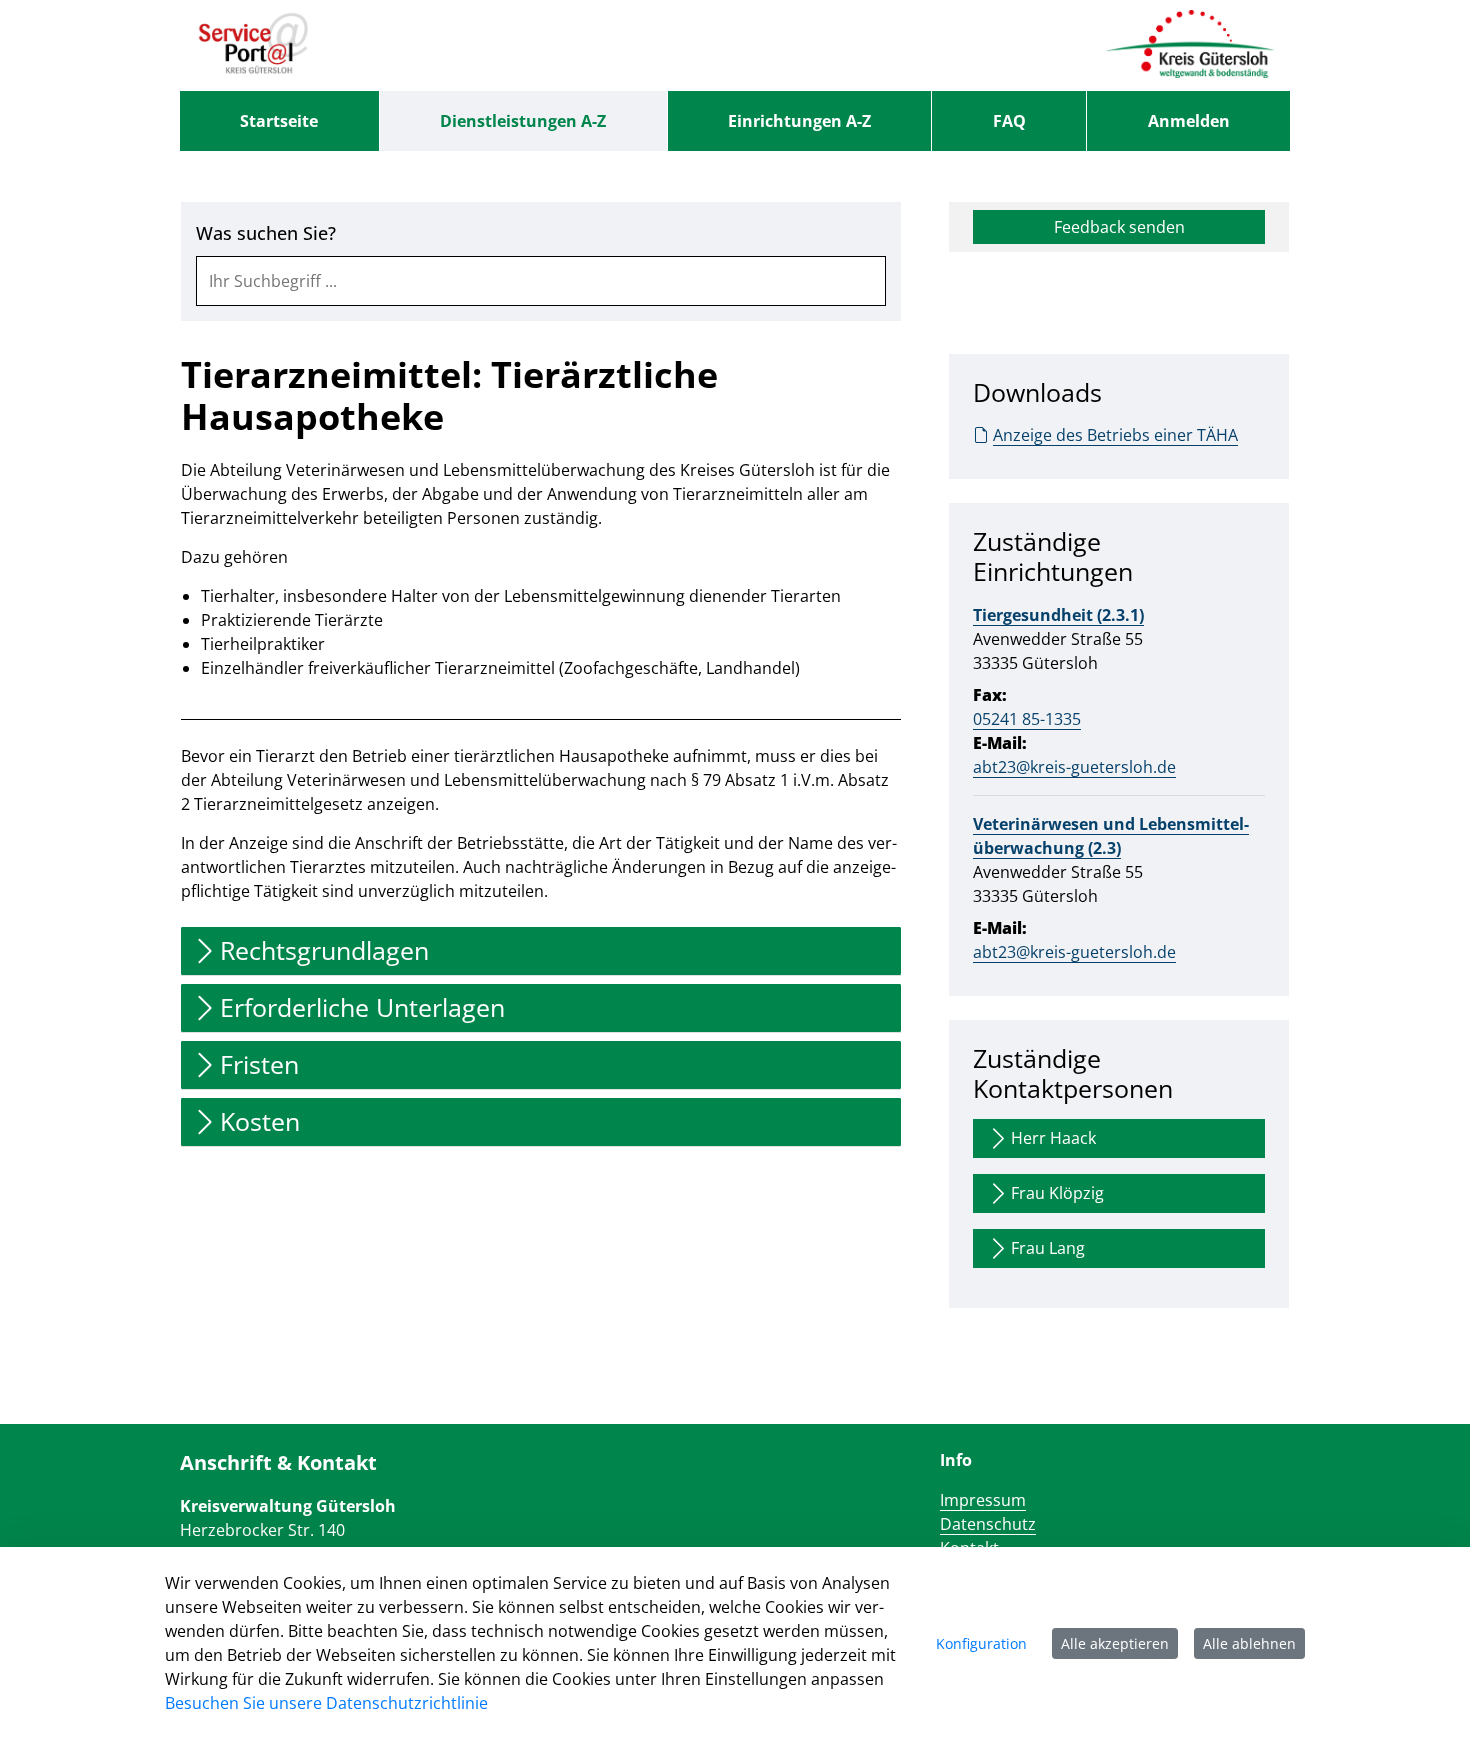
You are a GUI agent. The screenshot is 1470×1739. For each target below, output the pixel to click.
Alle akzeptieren (1115, 1643)
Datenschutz (988, 1524)
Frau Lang (1048, 1248)
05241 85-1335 (1027, 719)
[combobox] (541, 281)
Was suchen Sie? (266, 233)
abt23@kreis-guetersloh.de (1074, 767)
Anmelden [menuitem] (1189, 121)
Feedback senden (1119, 227)
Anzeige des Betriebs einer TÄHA (1115, 435)
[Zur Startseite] (253, 45)
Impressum (983, 1500)
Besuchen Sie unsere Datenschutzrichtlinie (326, 1703)
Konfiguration (981, 1643)
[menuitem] (279, 121)
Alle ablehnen (1249, 1643)
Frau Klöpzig (1057, 1193)
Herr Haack (1053, 1138)
